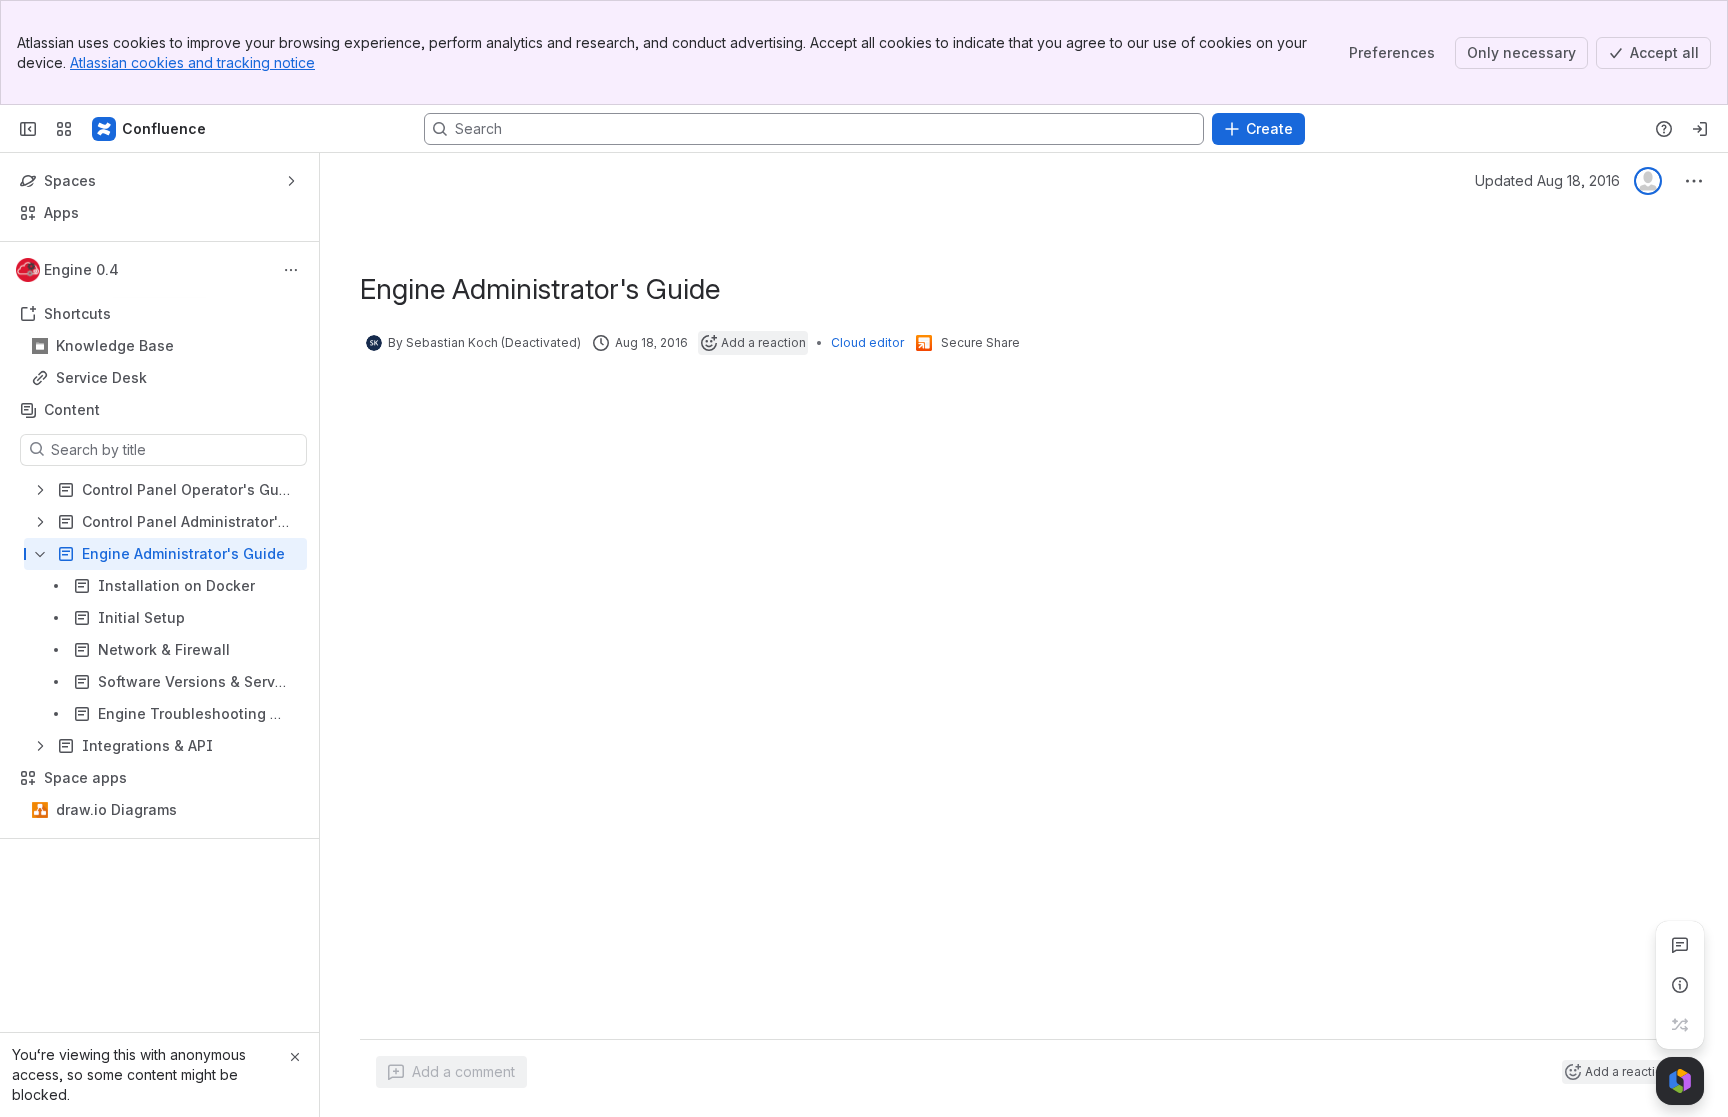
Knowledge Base (115, 345)
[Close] (295, 1057)
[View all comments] (1680, 945)
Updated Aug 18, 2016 (1547, 180)
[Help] (1664, 129)
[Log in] (1700, 129)
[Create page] (1680, 1025)
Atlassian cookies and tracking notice (192, 62)
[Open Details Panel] (1680, 985)
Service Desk (101, 377)
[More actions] (291, 270)
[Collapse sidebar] (28, 129)
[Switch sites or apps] (64, 129)
